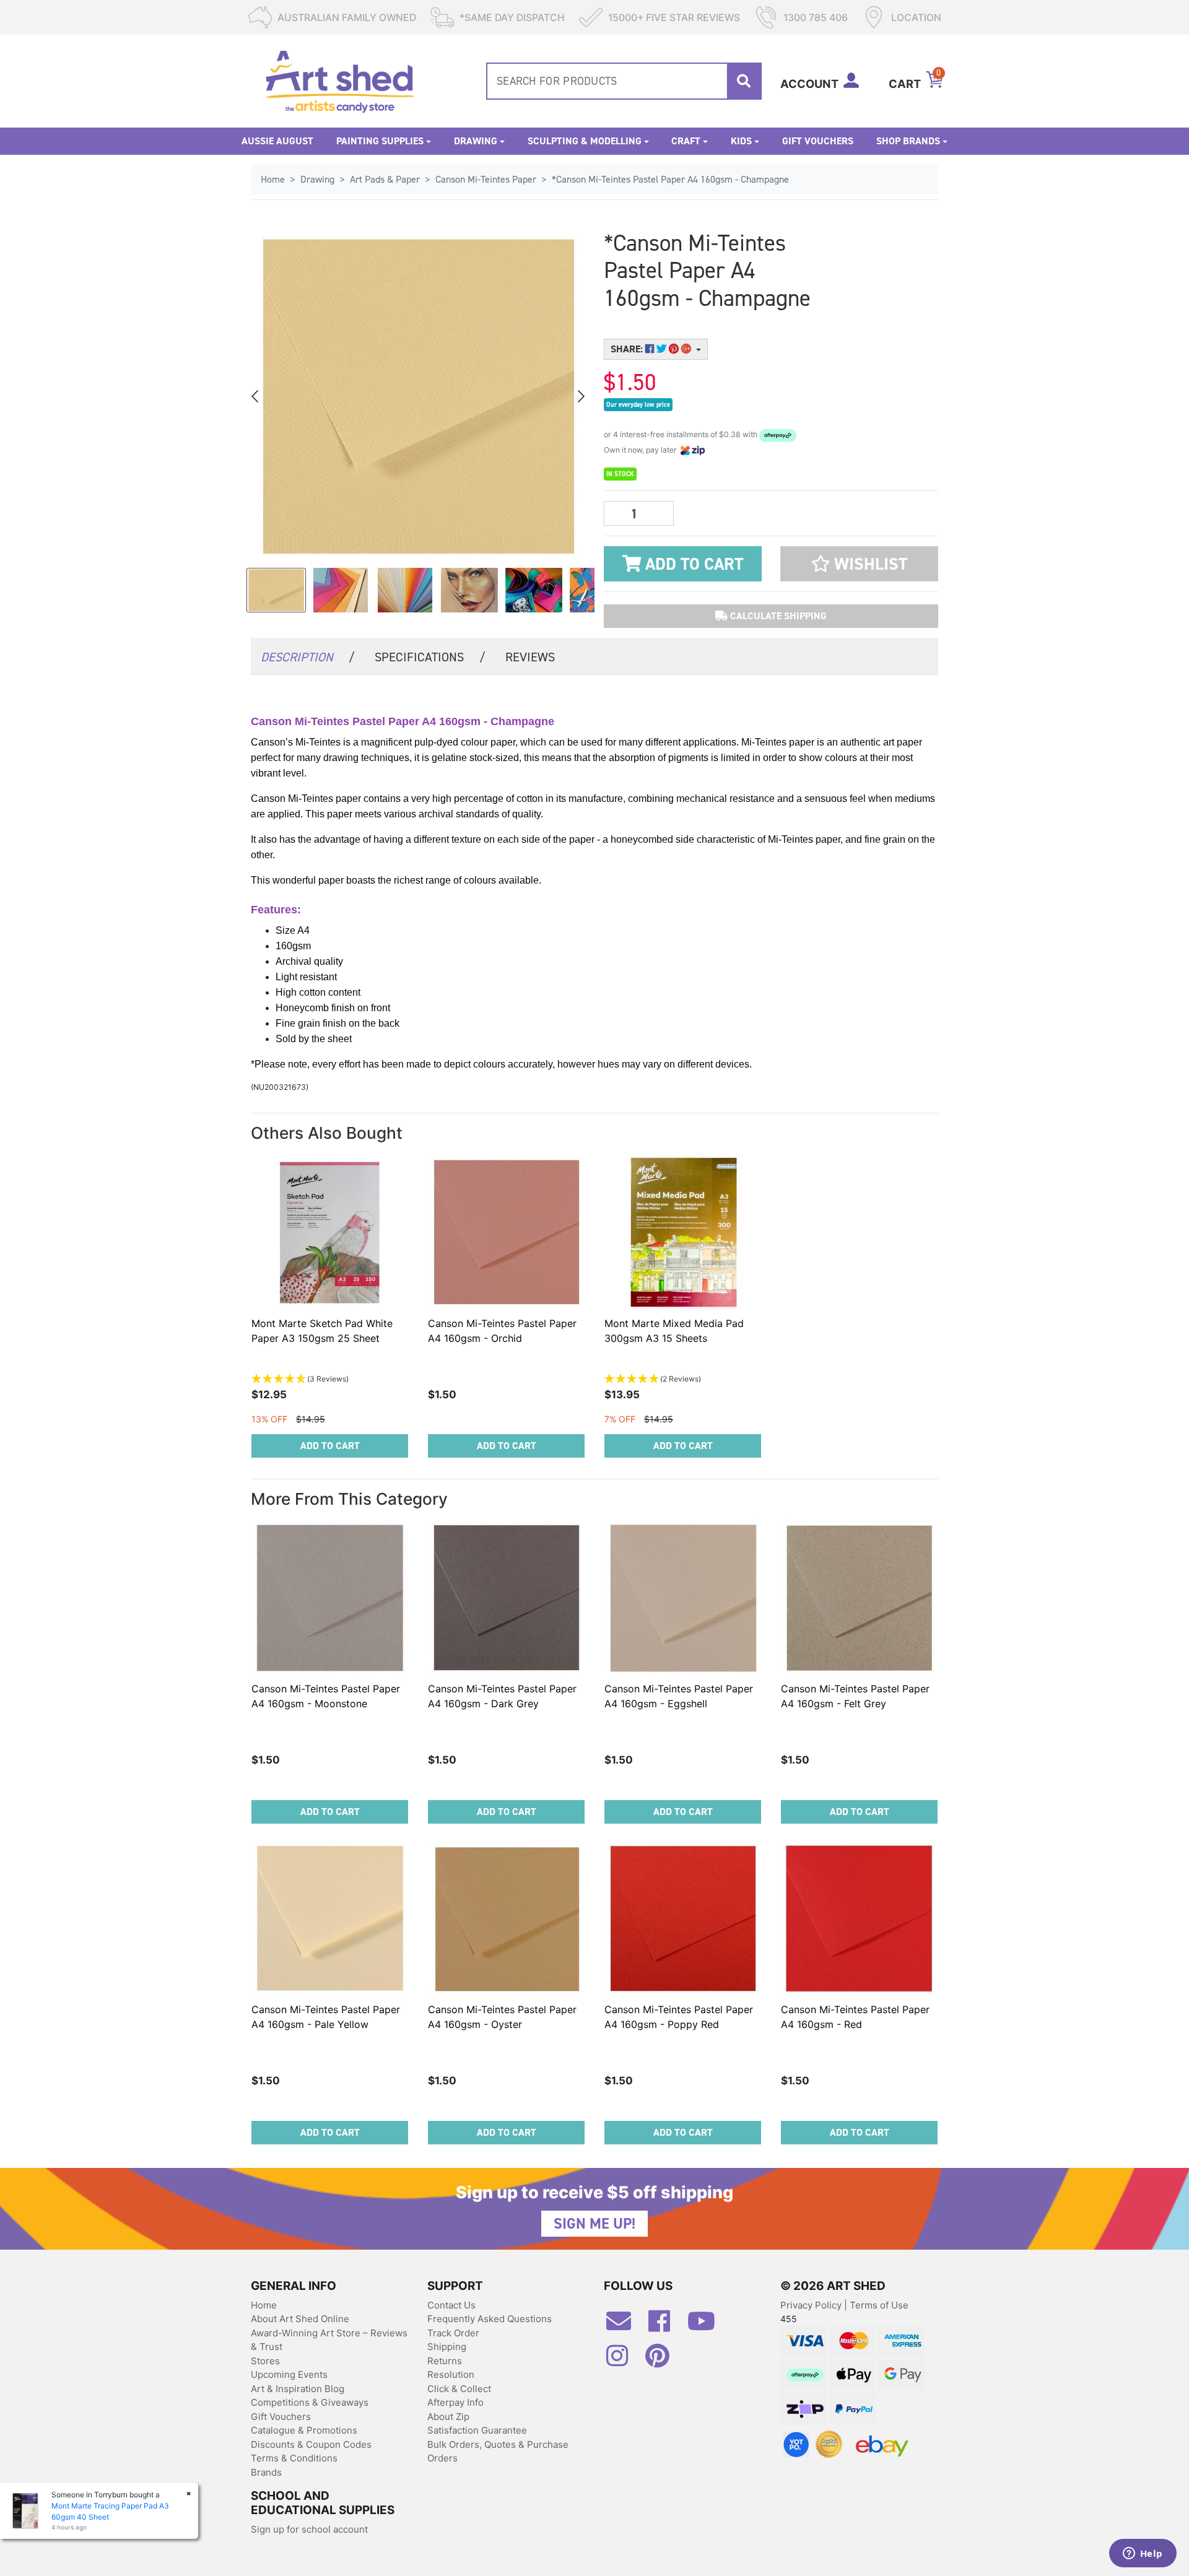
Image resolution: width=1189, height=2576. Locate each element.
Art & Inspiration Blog (298, 2389)
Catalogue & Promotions (304, 2430)
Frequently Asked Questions (490, 2319)
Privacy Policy (812, 2305)
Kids (741, 141)
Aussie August (277, 141)
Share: (628, 349)
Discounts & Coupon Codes (311, 2444)
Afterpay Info (455, 2402)
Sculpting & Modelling (585, 141)
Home (264, 2305)
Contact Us (451, 2305)
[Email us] (625, 2326)
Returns (445, 2361)
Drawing (476, 141)
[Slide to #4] (534, 590)
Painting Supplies (380, 141)
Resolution (451, 2374)
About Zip (448, 2417)
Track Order (453, 2333)
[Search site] (744, 81)
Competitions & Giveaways (310, 2402)
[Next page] (580, 396)
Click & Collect (459, 2389)
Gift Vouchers (818, 141)
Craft (686, 141)
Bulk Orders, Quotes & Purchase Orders (498, 2452)
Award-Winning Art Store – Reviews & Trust (329, 2340)
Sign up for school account (309, 2529)
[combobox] (624, 81)
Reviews (530, 657)
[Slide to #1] (276, 590)
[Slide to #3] (469, 590)
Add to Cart (692, 564)
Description (308, 657)
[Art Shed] (340, 80)
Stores (265, 2361)
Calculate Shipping (777, 616)
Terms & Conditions (294, 2458)
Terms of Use (879, 2305)
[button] (859, 564)
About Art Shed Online (300, 2319)
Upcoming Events (289, 2374)
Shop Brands (908, 141)
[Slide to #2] (405, 590)
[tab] (308, 656)
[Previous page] (256, 396)
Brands (266, 2472)
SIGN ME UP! (594, 2224)
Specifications (430, 657)
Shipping (447, 2347)
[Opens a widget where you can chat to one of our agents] (1143, 2554)
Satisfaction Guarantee (477, 2430)
